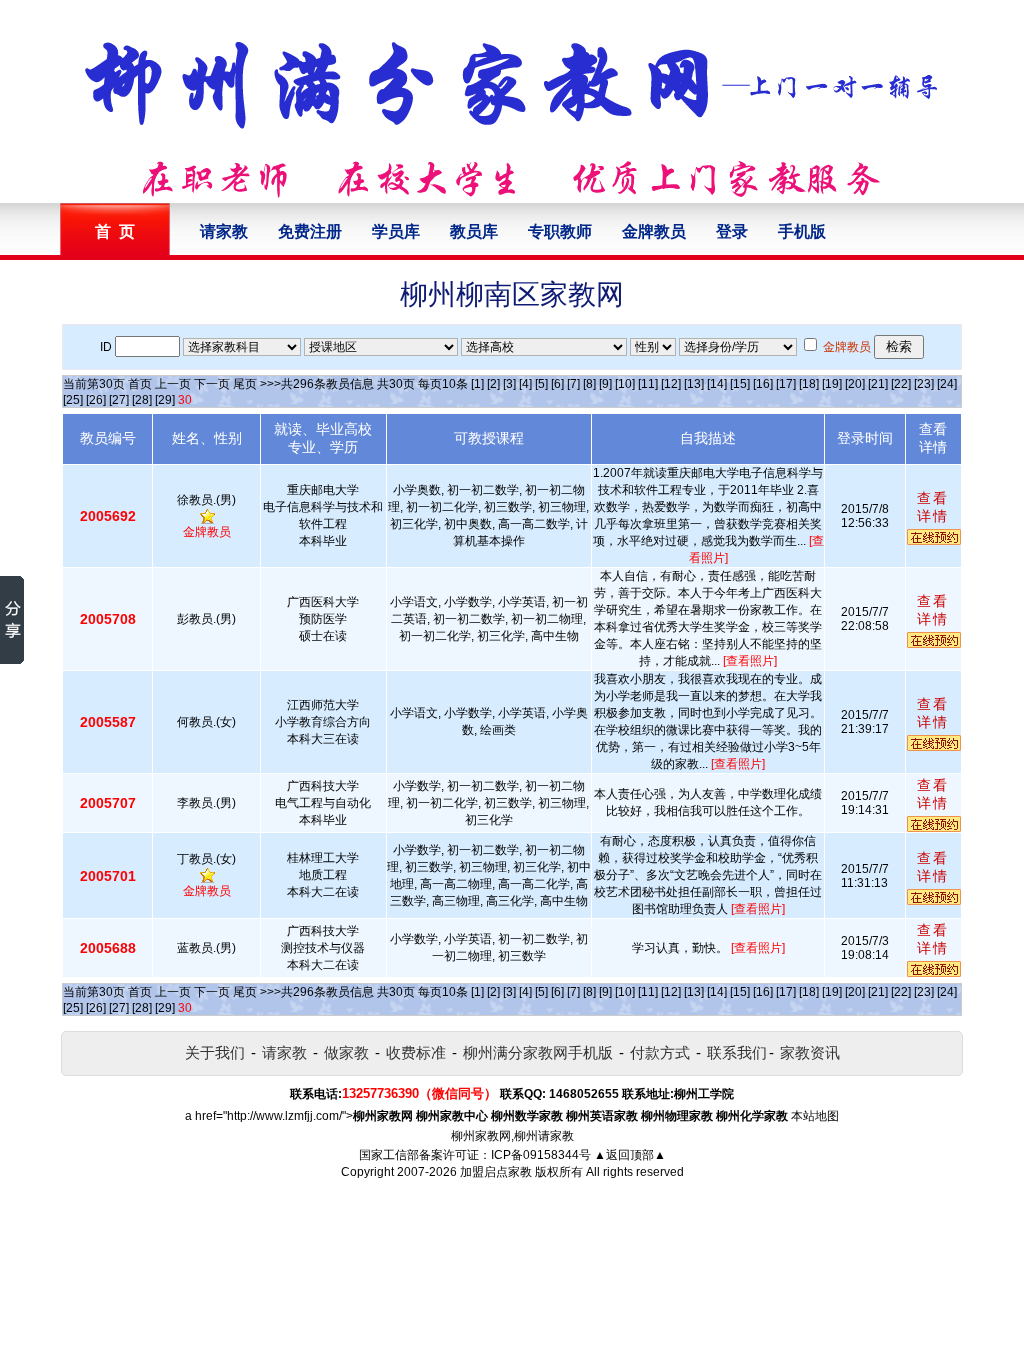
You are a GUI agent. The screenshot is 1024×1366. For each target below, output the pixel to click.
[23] (924, 384)
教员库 (474, 231)
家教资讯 (810, 1052)
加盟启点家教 (496, 1172)
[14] (717, 384)
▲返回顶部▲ (630, 1155)
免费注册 (310, 231)
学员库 (396, 231)
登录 (732, 231)
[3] (509, 384)
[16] (763, 384)
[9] (605, 384)
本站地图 (815, 1116)
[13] (694, 384)
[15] (740, 384)
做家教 (346, 1052)
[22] (901, 384)
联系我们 (737, 1052)
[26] (96, 400)
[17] (786, 384)
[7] (573, 384)
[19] (832, 384)
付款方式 (660, 1052)
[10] (625, 384)
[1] (477, 384)
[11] (648, 384)
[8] (589, 384)
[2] (493, 384)
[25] (73, 400)
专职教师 (560, 231)
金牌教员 (654, 231)
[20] (855, 384)
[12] (671, 384)
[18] (809, 384)
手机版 (802, 231)
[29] (165, 400)
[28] (142, 400)
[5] (541, 384)
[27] (119, 400)
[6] (557, 384)
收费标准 (416, 1052)
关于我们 (215, 1052)
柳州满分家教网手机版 (538, 1052)
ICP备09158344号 (541, 1155)
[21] (878, 384)
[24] (947, 384)
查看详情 (933, 507)
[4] (525, 384)
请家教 (224, 231)
